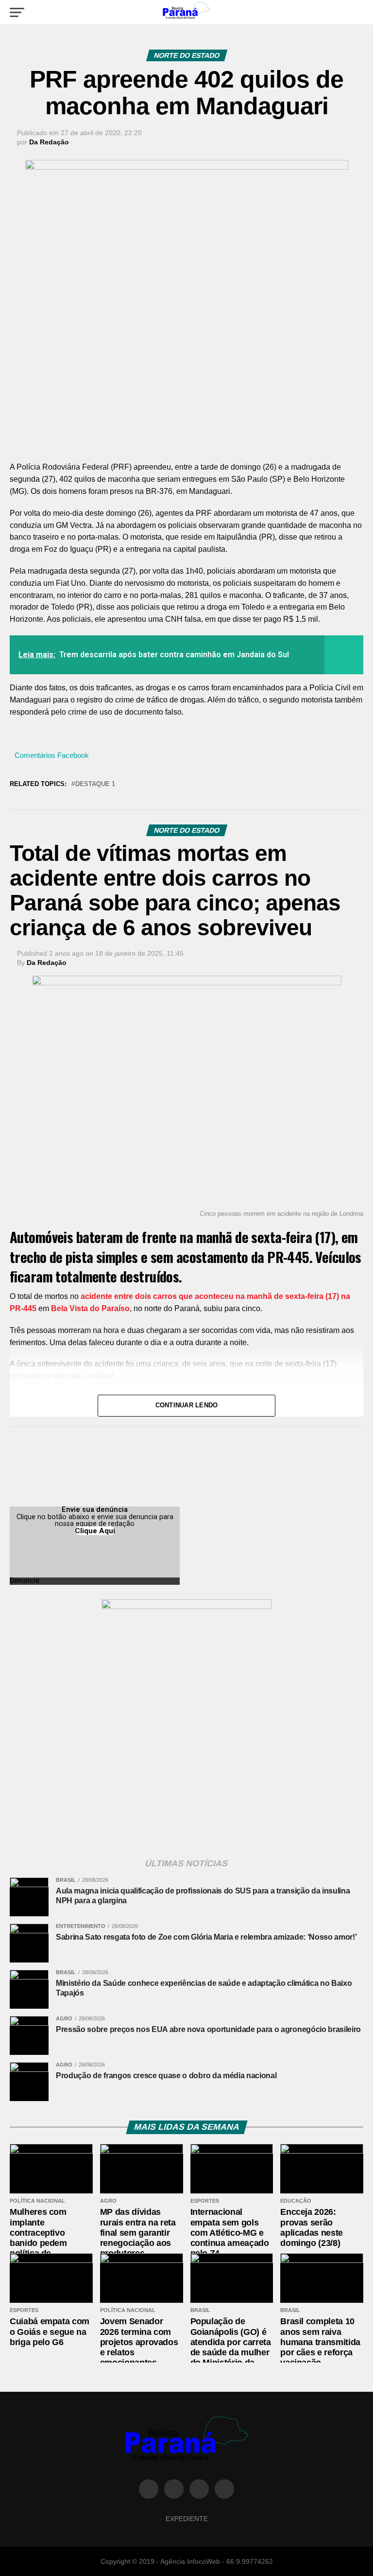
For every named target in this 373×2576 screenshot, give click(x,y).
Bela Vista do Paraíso (90, 1308)
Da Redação (49, 142)
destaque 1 (95, 784)
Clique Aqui (95, 1531)
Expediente (187, 2519)
